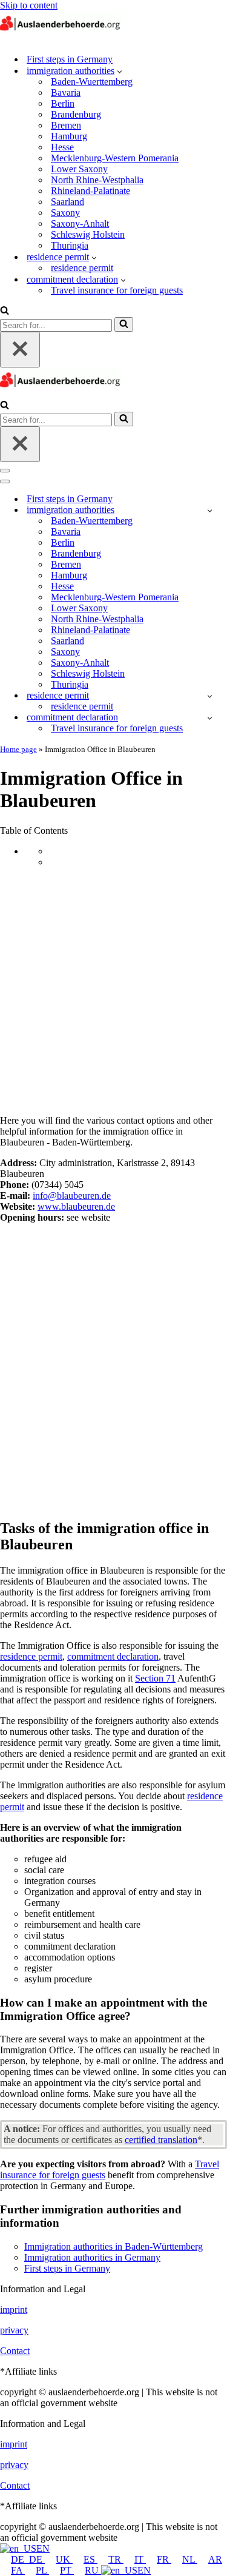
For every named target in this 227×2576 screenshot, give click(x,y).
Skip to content (29, 5)
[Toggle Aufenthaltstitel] (210, 696)
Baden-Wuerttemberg (92, 82)
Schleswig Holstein (88, 234)
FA (18, 2570)
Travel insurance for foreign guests (117, 290)
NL (190, 2559)
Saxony (65, 213)
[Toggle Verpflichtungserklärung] (210, 718)
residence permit (82, 268)
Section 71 (155, 1678)
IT (140, 2559)
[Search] (5, 311)
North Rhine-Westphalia (97, 180)
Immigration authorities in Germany (92, 2257)
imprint (14, 2309)
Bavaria (66, 92)
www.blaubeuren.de (76, 1206)
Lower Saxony (79, 169)
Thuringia (70, 245)
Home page (18, 749)
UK (64, 2559)
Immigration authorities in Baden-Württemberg (113, 2246)
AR (215, 2559)
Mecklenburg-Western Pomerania (115, 158)
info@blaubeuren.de (72, 1196)
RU (93, 2570)
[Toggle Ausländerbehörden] (210, 510)
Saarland (67, 202)
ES (90, 2559)
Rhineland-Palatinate (90, 191)
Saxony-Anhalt (80, 223)
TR (116, 2559)
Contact (15, 2351)
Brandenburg (76, 114)
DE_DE (28, 2559)
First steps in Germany (70, 59)
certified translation (161, 2140)
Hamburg (69, 136)
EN (43, 2548)
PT (67, 2570)
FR (164, 2559)
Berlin (63, 103)
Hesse (62, 147)
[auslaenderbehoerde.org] (61, 38)
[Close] (20, 350)
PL (42, 2570)
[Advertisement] (113, 991)
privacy (14, 2330)
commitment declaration (113, 1656)
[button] (120, 71)
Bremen (66, 125)
